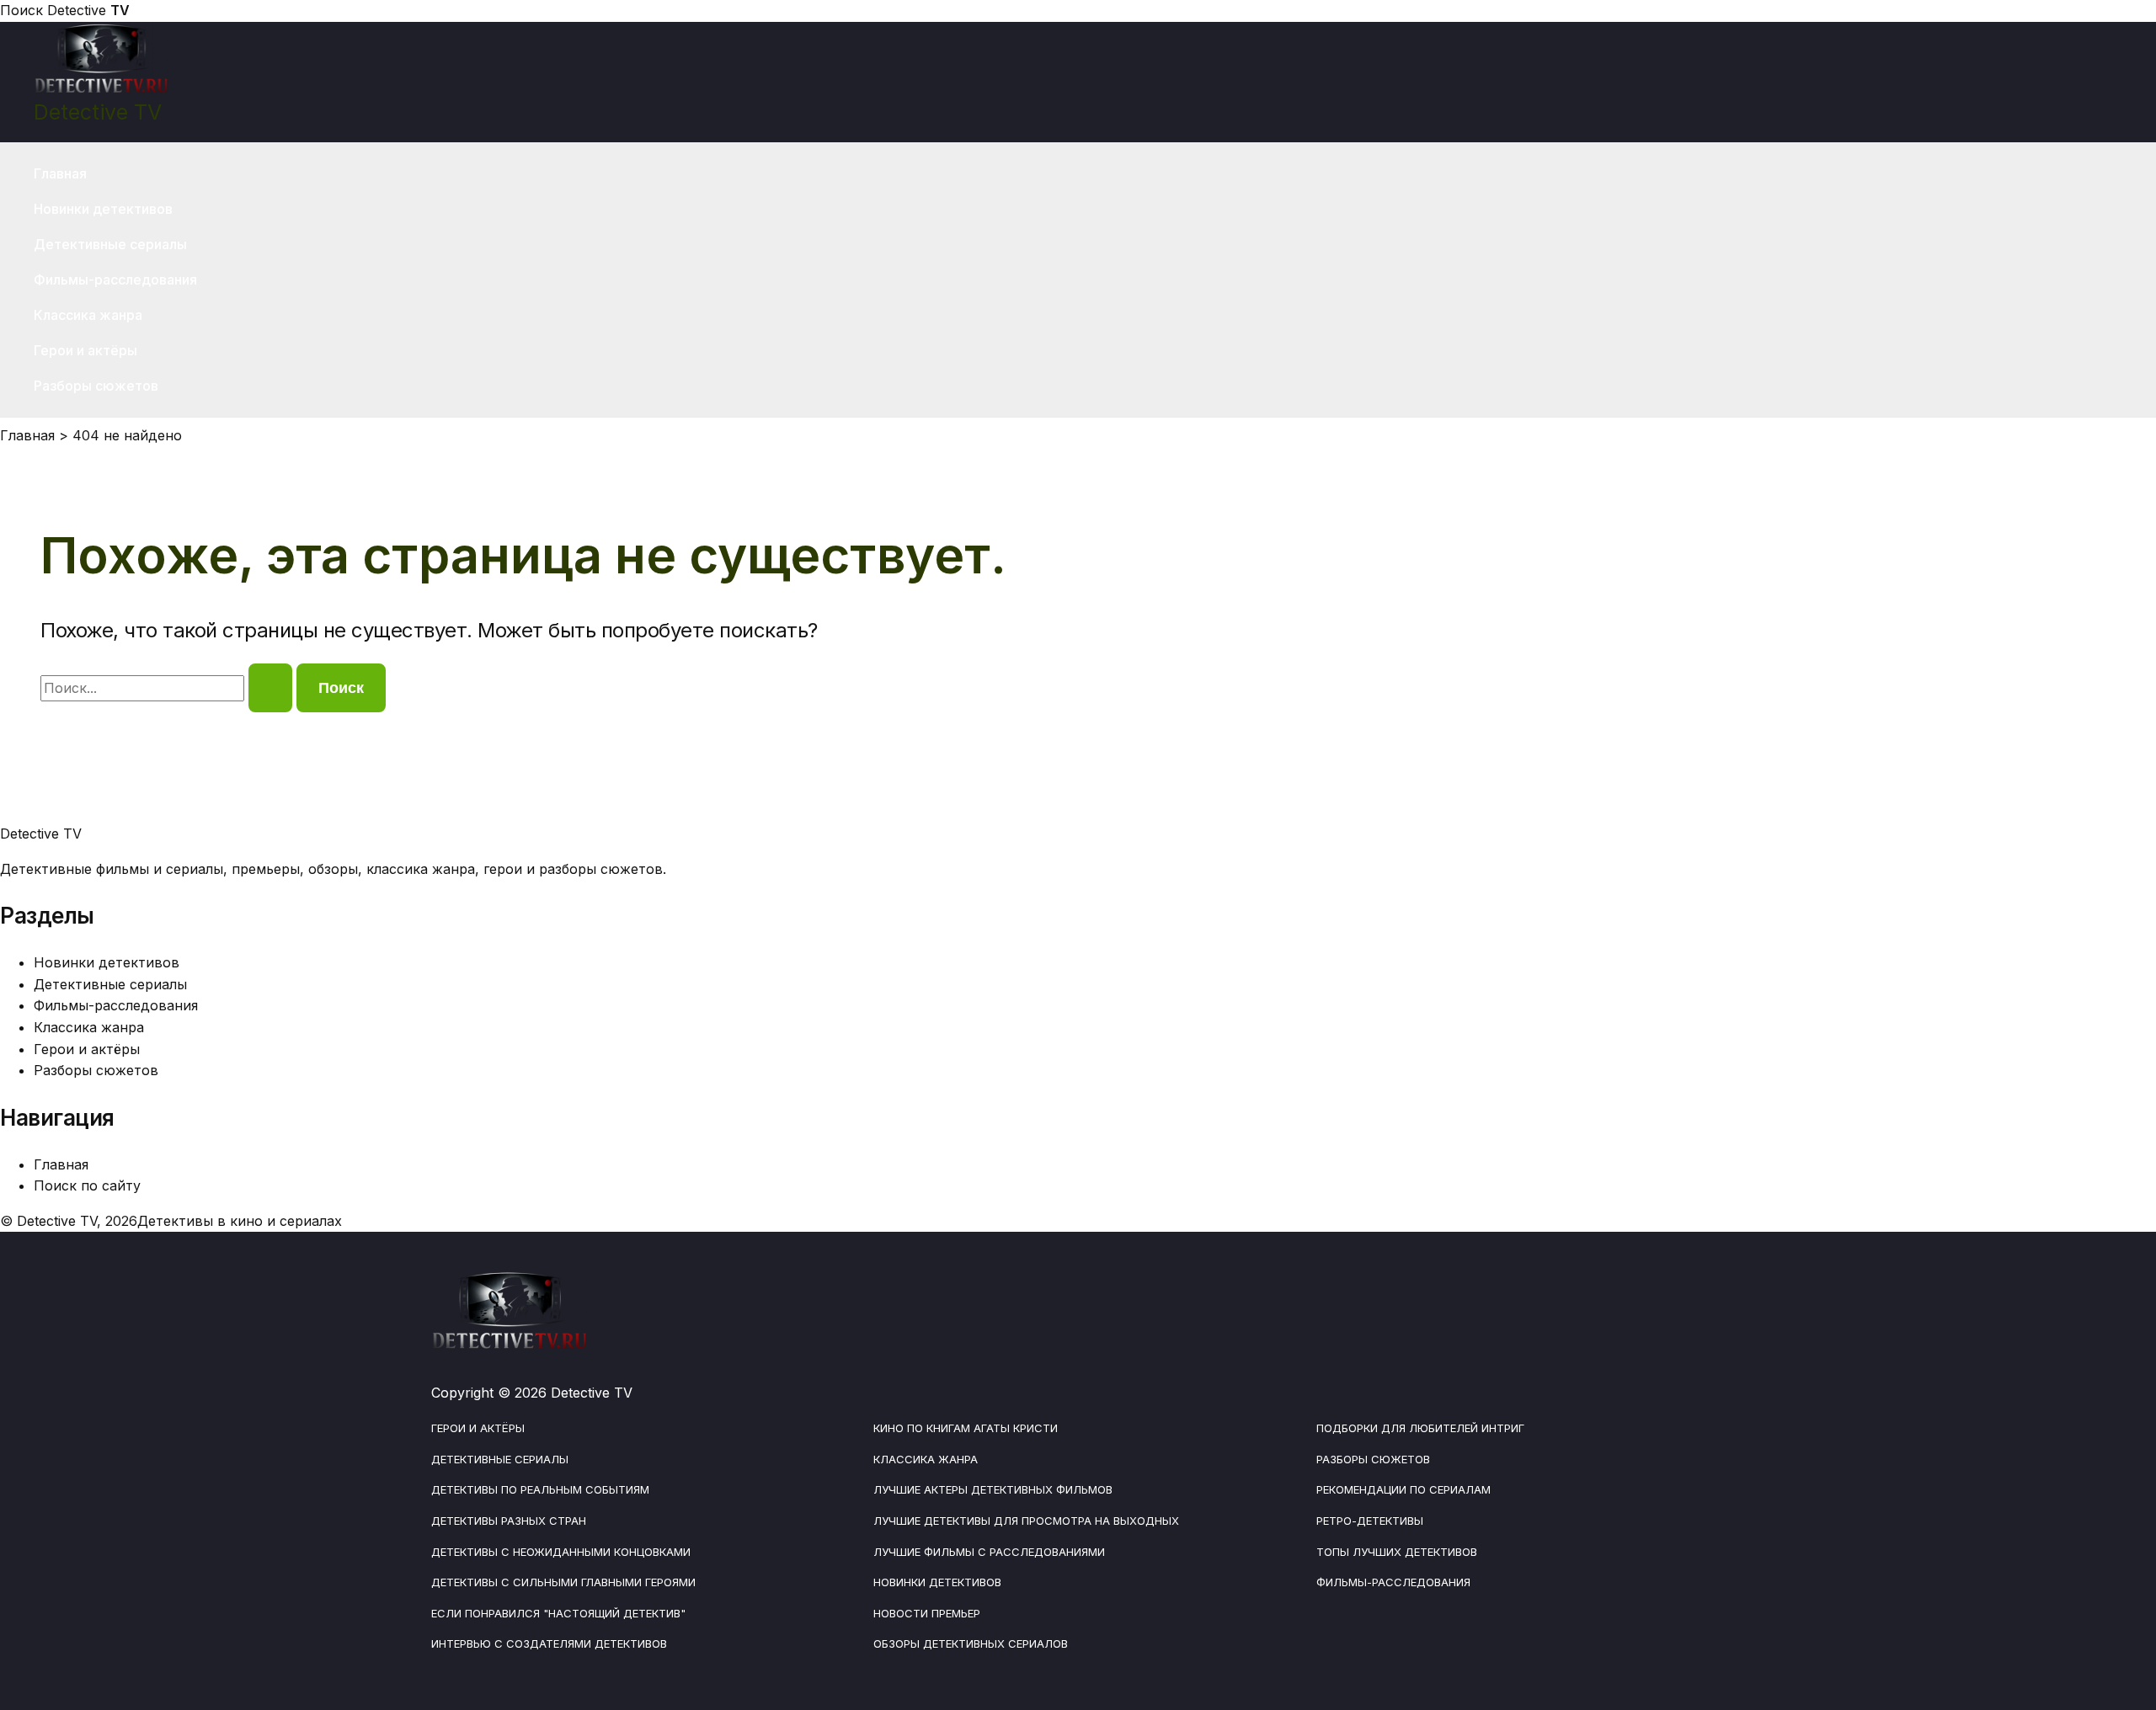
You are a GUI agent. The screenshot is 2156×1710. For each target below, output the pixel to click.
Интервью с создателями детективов (549, 1643)
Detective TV (98, 112)
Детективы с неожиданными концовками (561, 1552)
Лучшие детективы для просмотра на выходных (1026, 1521)
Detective (88, 10)
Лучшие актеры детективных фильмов (993, 1489)
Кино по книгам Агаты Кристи (966, 1428)
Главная (60, 173)
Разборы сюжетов (96, 386)
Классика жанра (88, 315)
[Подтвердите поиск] (270, 688)
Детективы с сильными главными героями (563, 1582)
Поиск (21, 10)
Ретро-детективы (1370, 1521)
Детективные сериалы (110, 244)
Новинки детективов (103, 209)
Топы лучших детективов (1397, 1552)
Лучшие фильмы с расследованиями (989, 1552)
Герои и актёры (85, 350)
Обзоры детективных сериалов (971, 1643)
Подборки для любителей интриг (1420, 1428)
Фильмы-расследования (115, 280)
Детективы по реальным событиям (540, 1489)
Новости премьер (927, 1613)
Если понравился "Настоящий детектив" (558, 1613)
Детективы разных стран (509, 1521)
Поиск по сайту (87, 1185)
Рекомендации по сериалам (1404, 1489)
